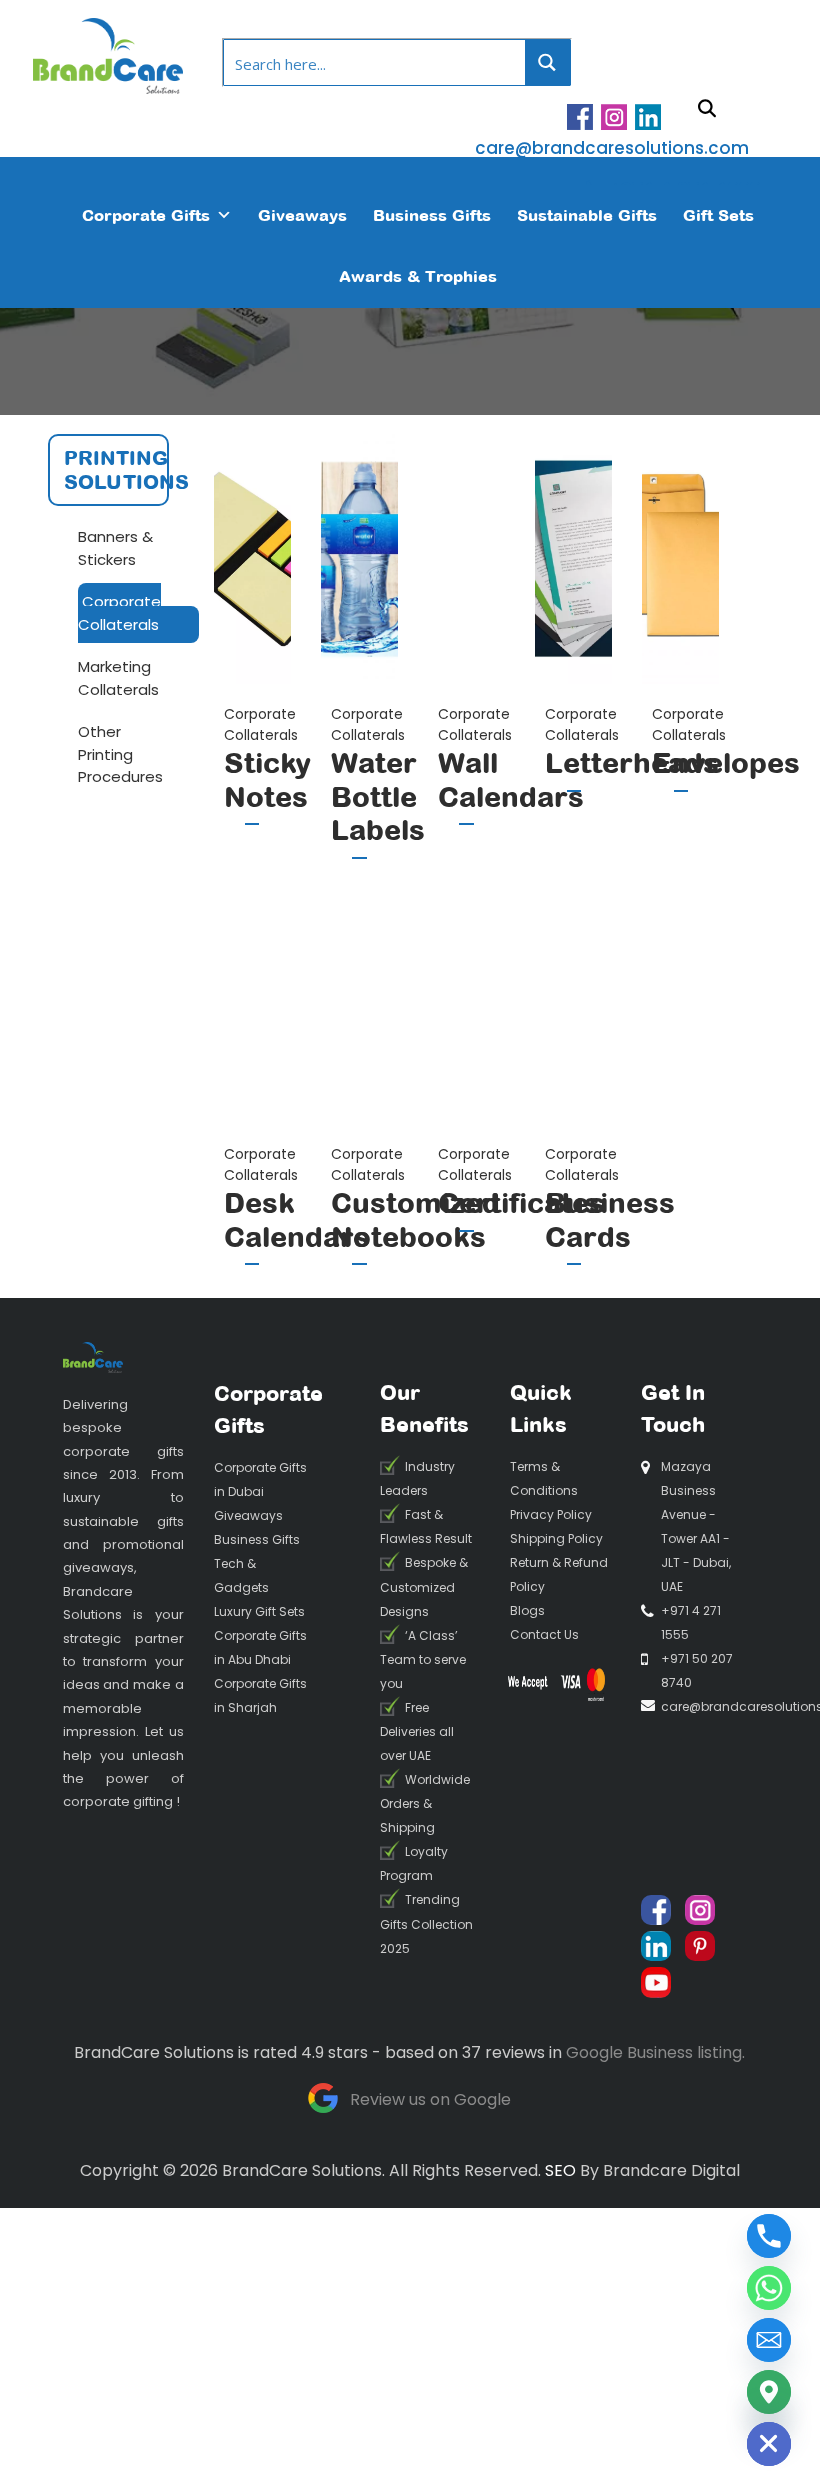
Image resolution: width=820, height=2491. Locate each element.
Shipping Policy (556, 1538)
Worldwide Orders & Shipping (425, 1803)
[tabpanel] (252, 654)
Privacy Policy (551, 1514)
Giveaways (302, 215)
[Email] (769, 2340)
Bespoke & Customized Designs (424, 1587)
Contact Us (544, 1634)
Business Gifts (432, 215)
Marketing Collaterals (118, 678)
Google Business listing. (655, 2052)
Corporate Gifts (146, 215)
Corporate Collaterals (119, 613)
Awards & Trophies (418, 276)
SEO (560, 2170)
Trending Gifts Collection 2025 (426, 1924)
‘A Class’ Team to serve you (423, 1659)
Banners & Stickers (115, 548)
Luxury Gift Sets (259, 1611)
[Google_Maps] (769, 2392)
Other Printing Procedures (120, 754)
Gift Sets (718, 215)
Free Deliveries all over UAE (417, 1731)
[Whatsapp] (769, 2288)
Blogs (527, 1610)
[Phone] (769, 2236)
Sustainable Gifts (587, 215)
